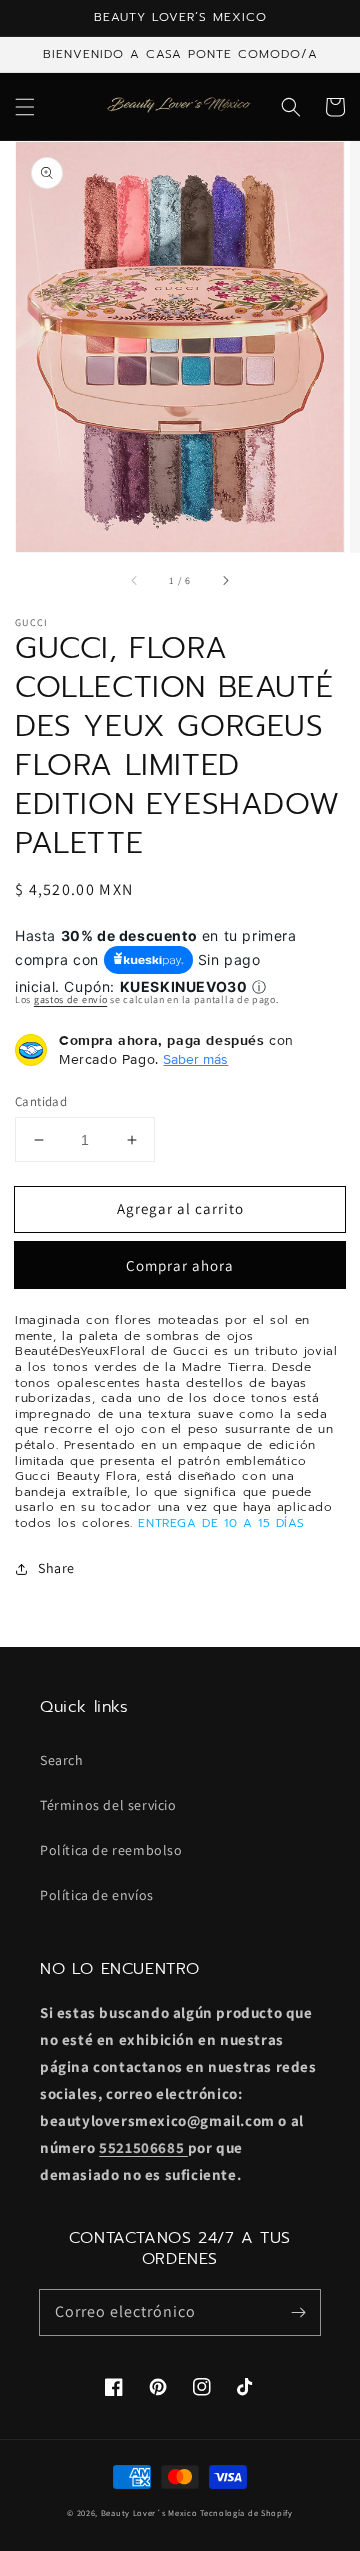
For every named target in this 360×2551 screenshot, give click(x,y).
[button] (25, 107)
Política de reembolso (111, 1850)
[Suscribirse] (298, 2312)
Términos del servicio (108, 1805)
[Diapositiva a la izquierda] (135, 580)
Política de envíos (97, 1895)
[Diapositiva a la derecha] (225, 580)
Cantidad (41, 1101)
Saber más (195, 1059)
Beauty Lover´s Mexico (149, 2512)
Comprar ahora (180, 1265)
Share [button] (56, 1568)
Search (62, 1760)
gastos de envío (71, 999)
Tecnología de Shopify (246, 2512)
